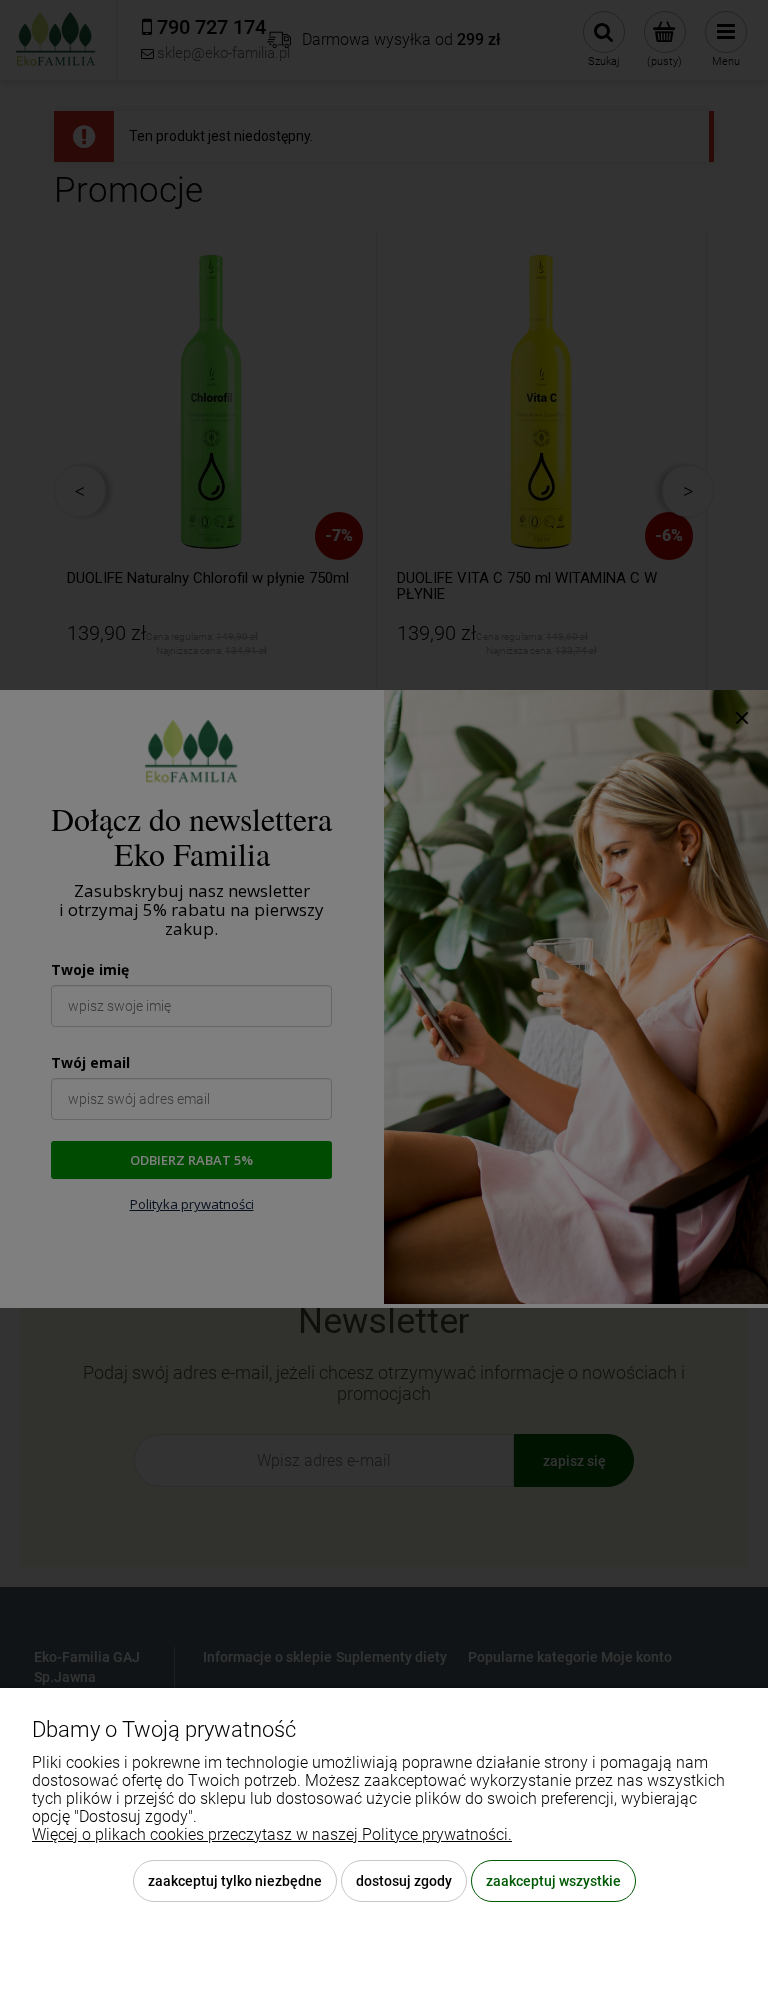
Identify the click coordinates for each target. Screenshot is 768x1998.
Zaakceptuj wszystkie (553, 1881)
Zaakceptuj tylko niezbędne (235, 1881)
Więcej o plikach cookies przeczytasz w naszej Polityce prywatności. (272, 1834)
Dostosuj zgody (404, 1881)
